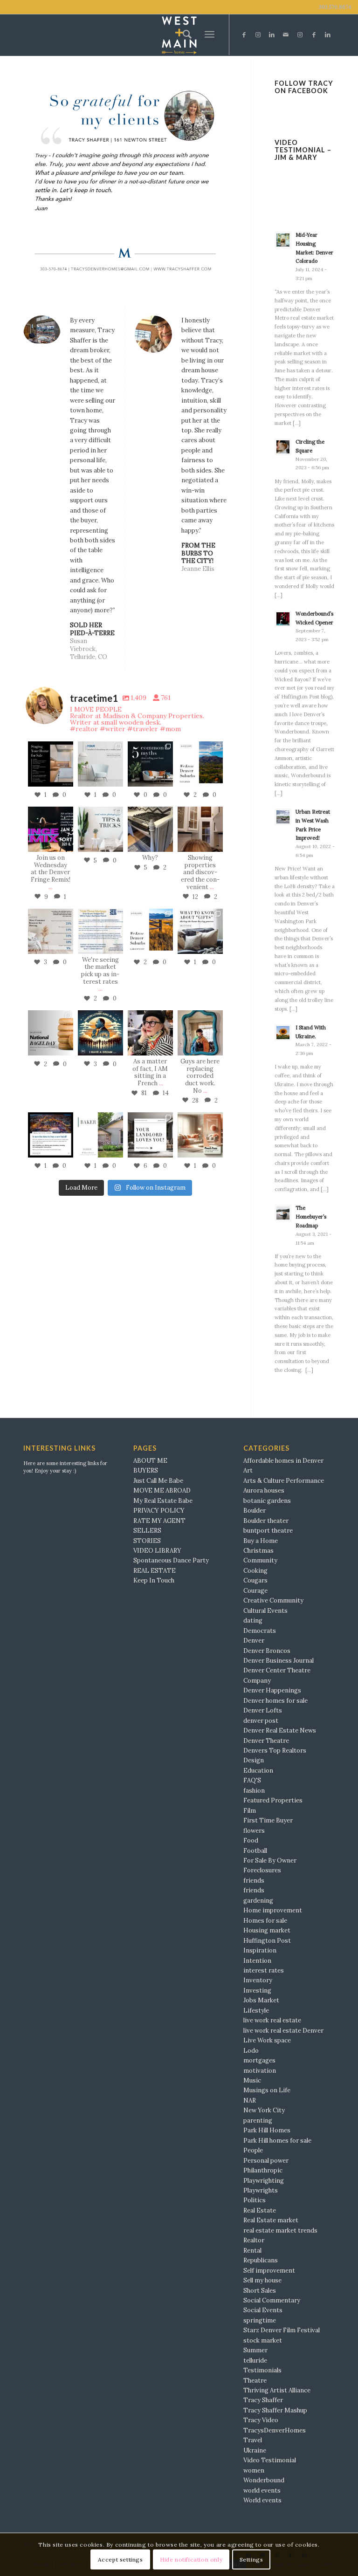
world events (262, 2490)
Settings (251, 2559)
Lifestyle (256, 2011)
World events (262, 2500)
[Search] (185, 34)
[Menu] (210, 35)
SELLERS (147, 1531)
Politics (255, 2200)
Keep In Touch (154, 1580)
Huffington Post (267, 1941)
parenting (258, 2120)
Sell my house (262, 2280)
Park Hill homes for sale (277, 2141)
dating (253, 1620)
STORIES (147, 1541)
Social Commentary (272, 2300)
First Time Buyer (268, 1820)
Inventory (258, 1980)
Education (258, 1771)
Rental (252, 2251)
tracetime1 (50, 745)
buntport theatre (268, 1531)
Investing (257, 1990)
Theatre (255, 2381)
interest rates (264, 1970)
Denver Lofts (263, 1710)
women (254, 2470)
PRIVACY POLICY (159, 1511)
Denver (254, 1641)
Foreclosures (262, 1870)
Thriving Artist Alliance (277, 2390)
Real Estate (260, 2210)
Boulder (255, 1511)
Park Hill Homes (267, 2130)
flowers (254, 1831)
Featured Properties (273, 1800)
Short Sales (260, 2291)
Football (255, 1851)
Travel (253, 2440)
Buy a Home (261, 1541)
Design (254, 1760)
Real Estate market (271, 2220)
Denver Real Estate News (280, 1730)
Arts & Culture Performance (284, 1481)
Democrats (260, 1631)
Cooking (255, 1571)
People (253, 2150)
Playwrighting (264, 2181)
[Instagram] (68, 781)
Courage (255, 1591)
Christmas (258, 1551)
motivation (260, 2071)
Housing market (267, 1930)
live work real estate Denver (283, 2031)
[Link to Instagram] (258, 35)
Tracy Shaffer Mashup (275, 2410)
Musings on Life (267, 2090)
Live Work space (267, 2040)
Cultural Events (265, 1611)
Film (250, 1811)
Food (251, 1840)
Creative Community (273, 1600)
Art (248, 1470)
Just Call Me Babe (158, 1481)
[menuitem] (185, 34)
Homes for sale (265, 1921)
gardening (258, 1901)
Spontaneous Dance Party (171, 1560)
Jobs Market (261, 2000)
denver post (261, 1721)
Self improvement (269, 2271)
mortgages (259, 2060)
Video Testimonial (270, 2460)
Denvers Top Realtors (275, 1750)
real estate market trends (280, 2230)
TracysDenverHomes (275, 2430)
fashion (254, 1791)
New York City (264, 2110)
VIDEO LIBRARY (157, 1551)
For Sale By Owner (270, 1860)
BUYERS (146, 1470)
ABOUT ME (150, 1461)
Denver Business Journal (279, 1661)
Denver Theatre (266, 1741)
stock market (263, 2340)
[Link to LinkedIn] (272, 35)
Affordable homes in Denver (283, 1461)
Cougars (255, 1580)
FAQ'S (252, 1780)
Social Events (263, 2310)
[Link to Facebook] (244, 35)
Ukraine (255, 2450)
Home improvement (273, 1910)
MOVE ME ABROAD (162, 1490)
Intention (257, 1961)
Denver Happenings (272, 1690)
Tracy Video (261, 2420)
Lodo (251, 2051)
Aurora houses (264, 1490)
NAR (250, 2100)
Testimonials (262, 2370)
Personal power (266, 2161)
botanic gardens (267, 1501)
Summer (255, 2350)
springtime (260, 2320)
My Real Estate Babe (163, 1501)
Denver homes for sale (275, 1701)
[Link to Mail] (286, 35)
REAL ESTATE (155, 1571)
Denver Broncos (267, 1651)
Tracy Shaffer (263, 2400)
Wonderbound (264, 2480)
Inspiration (260, 1950)
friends (254, 1881)
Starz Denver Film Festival (282, 2330)
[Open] (51, 764)
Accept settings (120, 2559)
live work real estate (272, 2020)
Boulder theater (266, 1521)
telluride (255, 2360)
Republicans (261, 2260)
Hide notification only (191, 2559)
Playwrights (261, 2190)
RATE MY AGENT (159, 1521)
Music (252, 2080)
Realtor (254, 2240)
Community (260, 1560)
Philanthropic (263, 2170)
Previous (44, 181)
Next (207, 181)
